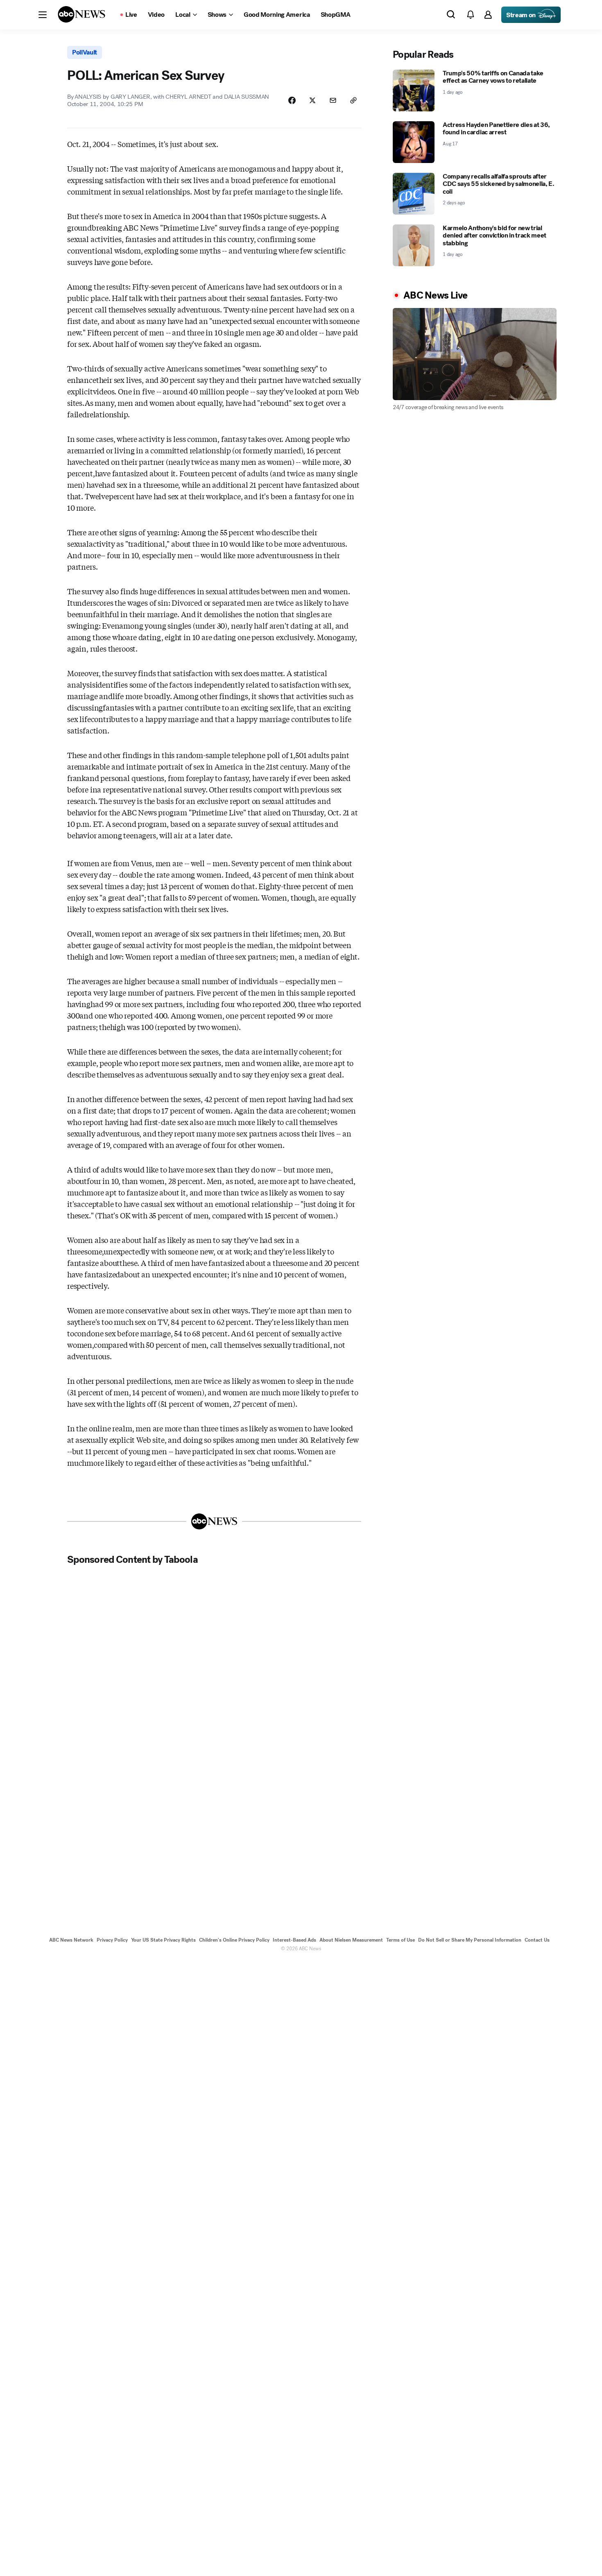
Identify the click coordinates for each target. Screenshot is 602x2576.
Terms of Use (401, 1940)
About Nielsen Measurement (351, 1940)
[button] (43, 15)
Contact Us (537, 1940)
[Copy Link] (353, 100)
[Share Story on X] (312, 100)
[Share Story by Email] (333, 100)
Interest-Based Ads (294, 1940)
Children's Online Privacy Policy (234, 1940)
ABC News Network (71, 1940)
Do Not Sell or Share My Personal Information (470, 1940)
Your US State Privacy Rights (163, 1940)
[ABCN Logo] (81, 14)
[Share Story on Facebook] (292, 100)
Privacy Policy (112, 1940)
